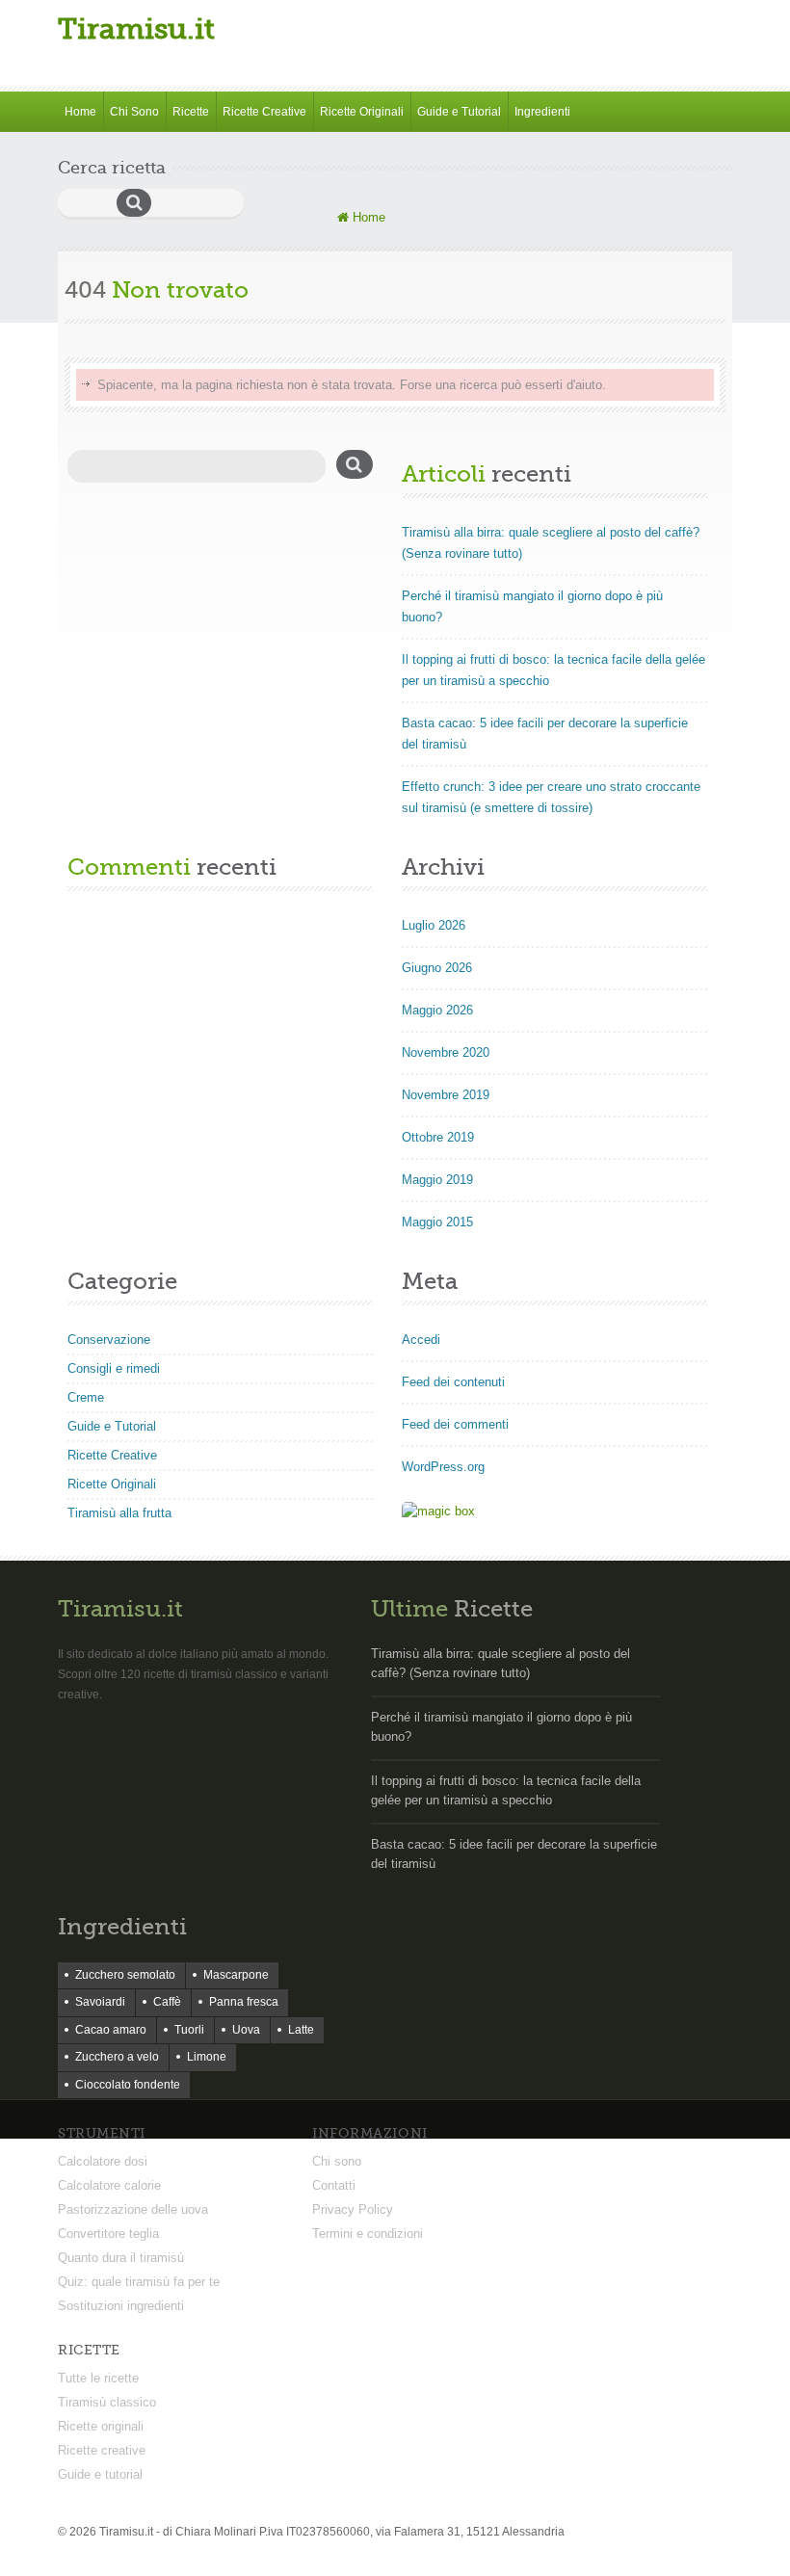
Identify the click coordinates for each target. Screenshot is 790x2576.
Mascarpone (236, 1975)
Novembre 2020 (446, 1052)
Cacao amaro (111, 2030)
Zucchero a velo (117, 2057)
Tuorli (189, 2030)
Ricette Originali (362, 112)
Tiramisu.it (136, 29)
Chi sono (337, 2161)
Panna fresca (244, 2002)
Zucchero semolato (125, 1975)
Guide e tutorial (100, 2474)
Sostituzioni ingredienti (121, 2306)
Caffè (167, 2002)
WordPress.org (443, 1467)
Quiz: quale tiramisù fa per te (139, 2282)
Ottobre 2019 (438, 1137)
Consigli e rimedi (114, 1368)
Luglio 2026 (434, 925)
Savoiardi (100, 2002)
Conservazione (109, 1340)
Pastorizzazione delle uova (133, 2209)
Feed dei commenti (455, 1424)
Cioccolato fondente (128, 2085)
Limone (207, 2057)
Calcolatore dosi (103, 2161)
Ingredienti (542, 112)
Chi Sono (134, 112)
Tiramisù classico (107, 2402)
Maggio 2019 (437, 1180)
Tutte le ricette (98, 2378)
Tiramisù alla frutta (119, 1513)
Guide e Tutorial (459, 112)
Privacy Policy (353, 2209)
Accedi (421, 1340)
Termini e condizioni (368, 2234)
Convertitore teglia (108, 2234)
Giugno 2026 (437, 968)
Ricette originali (101, 2426)
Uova (246, 2030)
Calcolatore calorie (109, 2185)
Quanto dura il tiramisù (121, 2258)
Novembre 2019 (446, 1095)
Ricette (191, 112)
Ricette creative (102, 2450)
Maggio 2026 (437, 1010)
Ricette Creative (264, 112)
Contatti (334, 2185)
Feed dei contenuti (453, 1382)
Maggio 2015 (437, 1222)
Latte (301, 2030)
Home (80, 112)
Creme (86, 1397)
